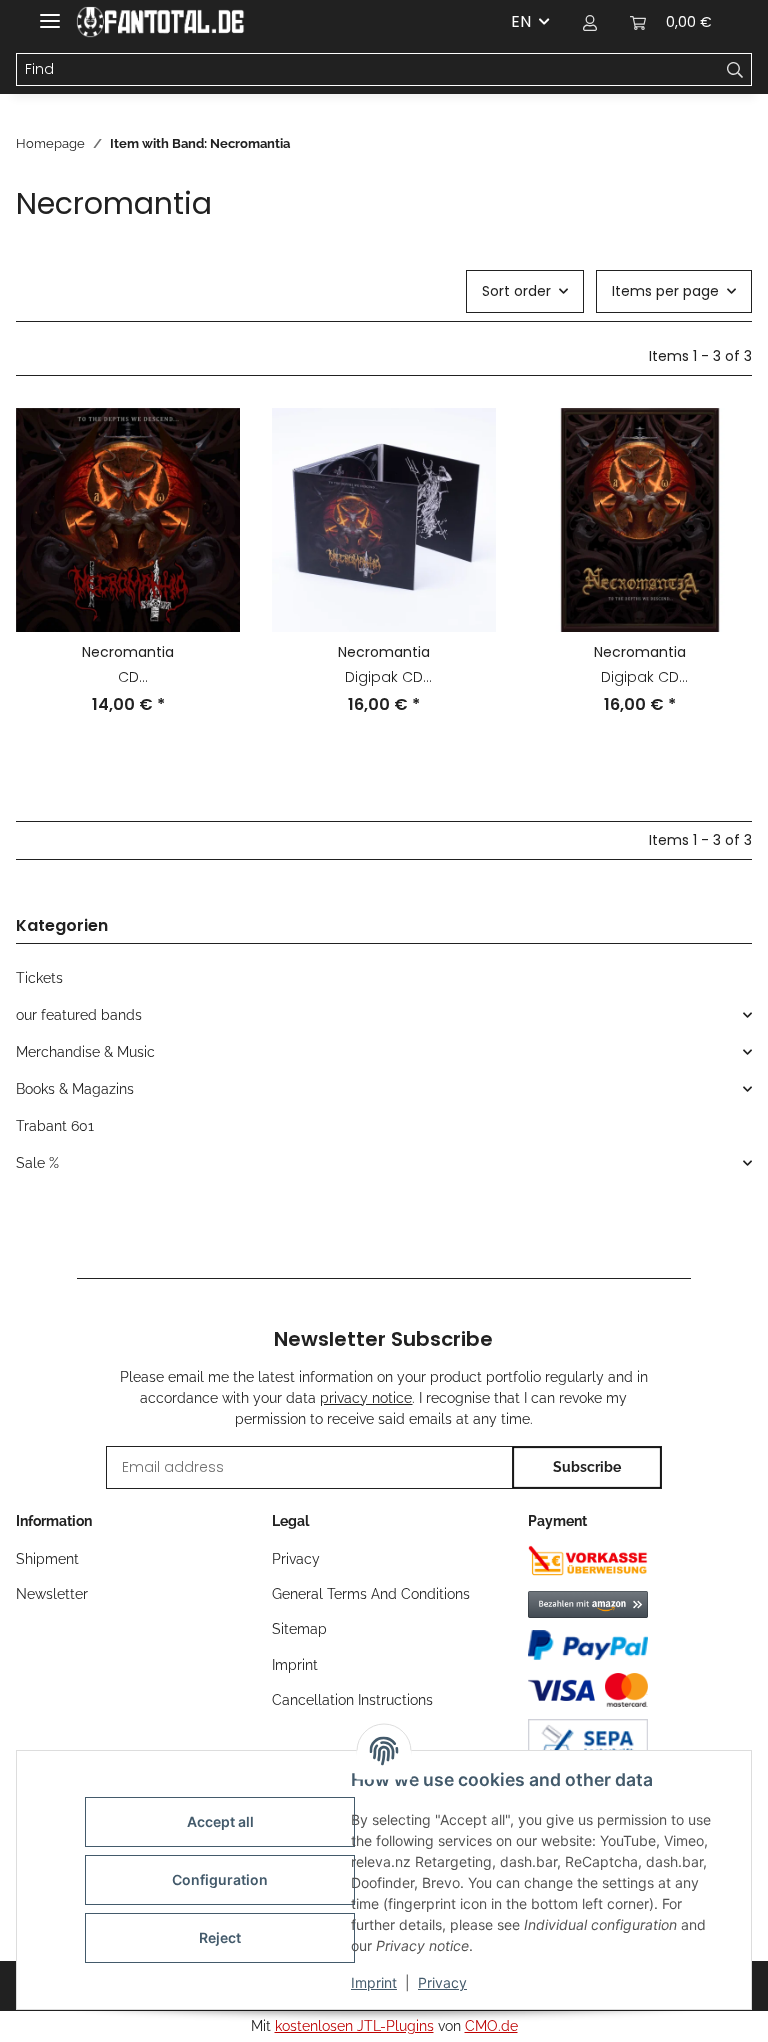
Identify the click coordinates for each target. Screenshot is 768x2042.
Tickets (39, 978)
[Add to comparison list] (206, 442)
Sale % (37, 1163)
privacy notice (366, 1398)
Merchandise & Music (85, 1052)
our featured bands (79, 1015)
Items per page (665, 291)
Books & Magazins (75, 1089)
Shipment (47, 1559)
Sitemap (299, 1629)
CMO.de (491, 2026)
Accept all (220, 1821)
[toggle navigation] (50, 12)
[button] (590, 22)
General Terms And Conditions (371, 1594)
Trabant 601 (55, 1126)
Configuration (220, 1879)
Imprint (374, 1982)
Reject (220, 1937)
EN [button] (521, 21)
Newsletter (52, 1594)
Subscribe (587, 1467)
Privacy (442, 1982)
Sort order (516, 291)
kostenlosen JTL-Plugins (354, 2026)
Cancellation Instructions (352, 1700)
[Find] (735, 70)
